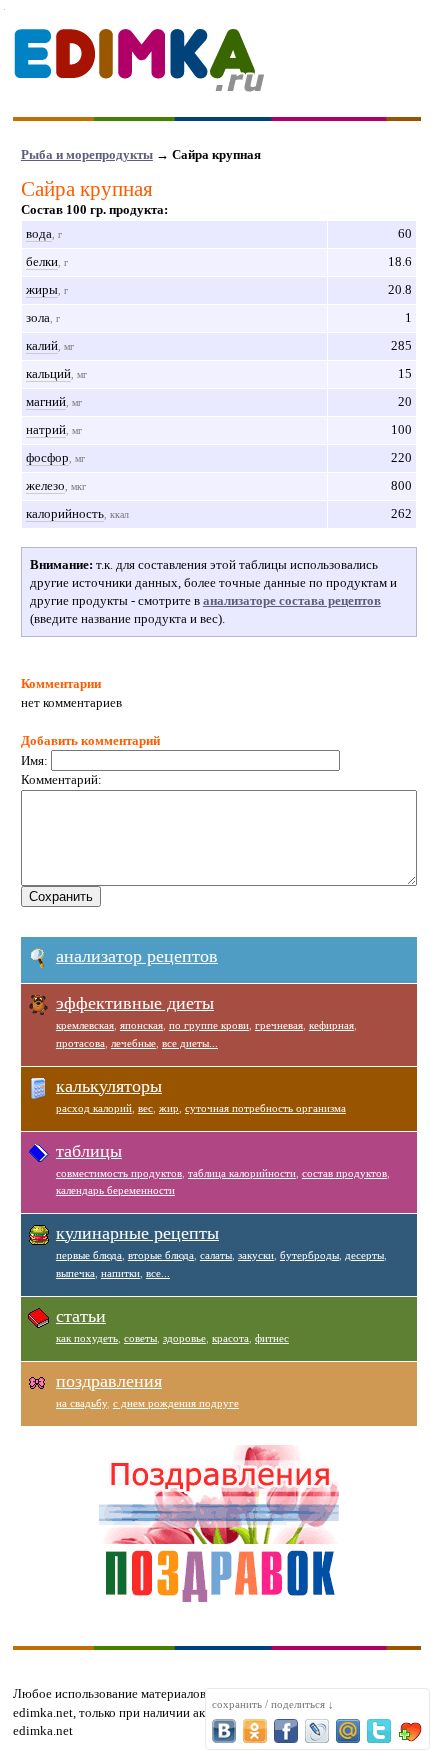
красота (230, 1338)
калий (42, 345)
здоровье (184, 1338)
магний (46, 401)
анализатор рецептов (137, 956)
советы (140, 1338)
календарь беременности (115, 1190)
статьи (81, 1316)
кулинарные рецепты (137, 1233)
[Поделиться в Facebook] (286, 1731)
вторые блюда (161, 1255)
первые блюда (89, 1255)
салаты (216, 1255)
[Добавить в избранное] (410, 1731)
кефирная (331, 1025)
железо (45, 485)
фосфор (47, 457)
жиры (42, 289)
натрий (46, 429)
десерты (364, 1255)
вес (145, 1108)
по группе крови (209, 1025)
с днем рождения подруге (176, 1403)
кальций (48, 373)
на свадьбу (81, 1403)
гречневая (279, 1025)
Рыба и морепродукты (87, 154)
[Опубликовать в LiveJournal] (317, 1731)
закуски (256, 1255)
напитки (120, 1273)
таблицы (89, 1151)
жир (169, 1108)
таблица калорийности (242, 1173)
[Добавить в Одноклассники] (255, 1731)
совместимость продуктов (119, 1173)
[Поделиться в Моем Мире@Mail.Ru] (348, 1731)
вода (39, 233)
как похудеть (87, 1338)
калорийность (65, 513)
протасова (80, 1043)
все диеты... (190, 1043)
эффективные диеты (135, 1003)
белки (42, 261)
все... (158, 1273)
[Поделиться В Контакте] (224, 1731)
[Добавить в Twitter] (379, 1731)
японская (141, 1025)
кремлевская (85, 1025)
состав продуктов (344, 1173)
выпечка (75, 1273)
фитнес (272, 1338)
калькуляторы (109, 1086)
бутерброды (309, 1255)
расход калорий (94, 1108)
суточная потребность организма (265, 1108)
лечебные (133, 1043)
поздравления (109, 1381)
